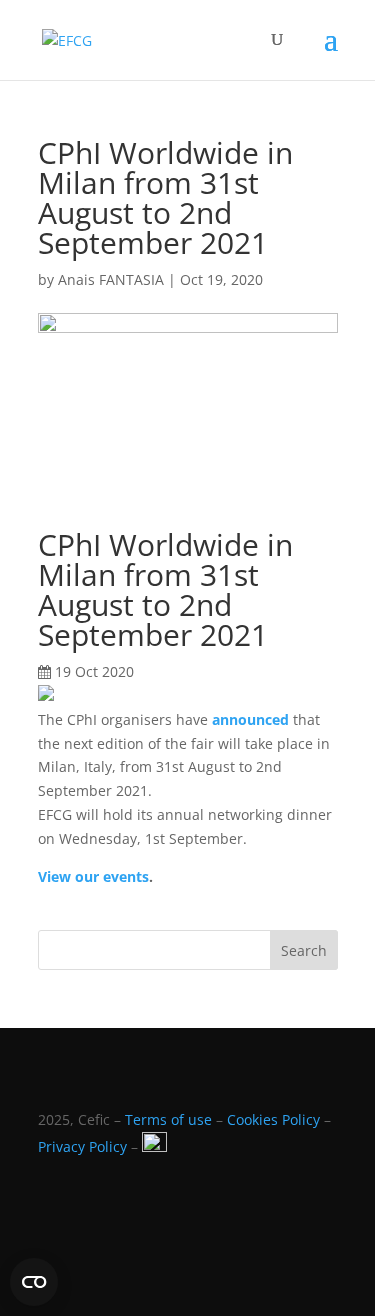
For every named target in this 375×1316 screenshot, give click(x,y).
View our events (93, 876)
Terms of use (168, 1119)
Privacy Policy (82, 1146)
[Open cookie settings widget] (34, 1282)
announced (250, 719)
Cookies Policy (273, 1119)
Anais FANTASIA (111, 279)
